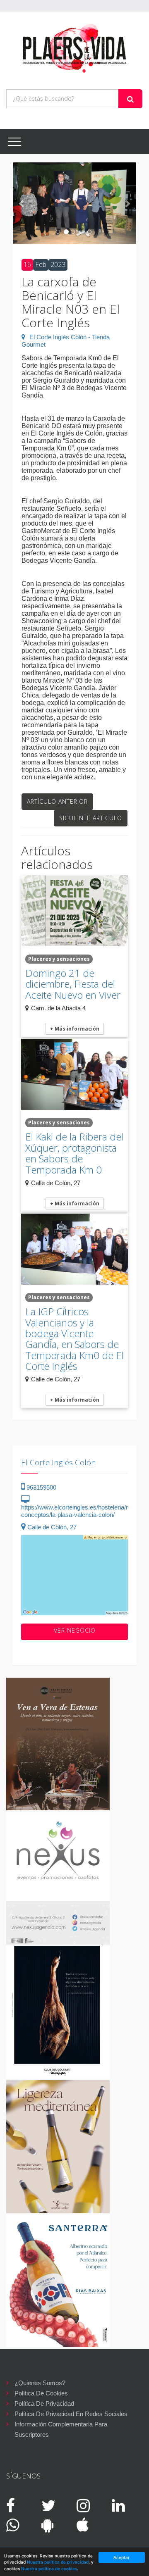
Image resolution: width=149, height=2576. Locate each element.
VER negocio (75, 1630)
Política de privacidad (44, 2403)
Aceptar (121, 2557)
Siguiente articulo (91, 818)
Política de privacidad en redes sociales (71, 2414)
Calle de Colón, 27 (51, 1527)
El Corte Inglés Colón (59, 1462)
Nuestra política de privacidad (58, 2562)
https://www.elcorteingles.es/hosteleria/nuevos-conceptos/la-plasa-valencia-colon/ (84, 1511)
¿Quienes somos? (40, 2383)
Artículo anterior (57, 801)
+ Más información (75, 1029)
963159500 (41, 1487)
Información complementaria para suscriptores (61, 2425)
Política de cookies (41, 2393)
